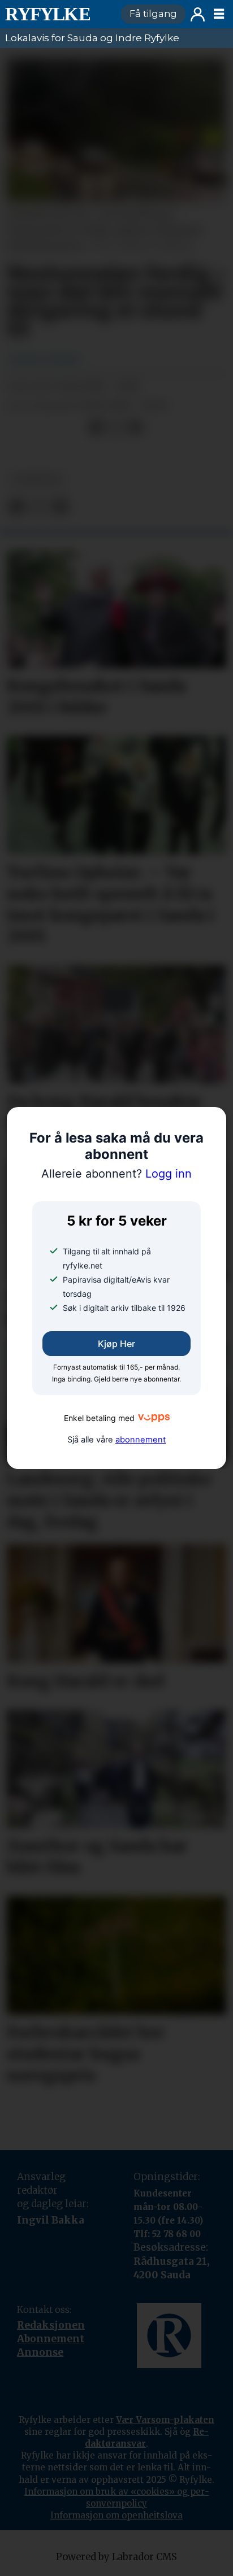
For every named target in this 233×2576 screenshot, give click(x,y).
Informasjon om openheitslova (116, 2515)
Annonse (40, 2352)
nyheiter (36, 480)
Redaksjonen (51, 2325)
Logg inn (198, 14)
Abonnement (51, 2339)
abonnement (141, 1440)
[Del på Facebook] (96, 428)
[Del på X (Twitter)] (116, 428)
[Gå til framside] (58, 14)
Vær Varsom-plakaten (165, 2420)
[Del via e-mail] (135, 428)
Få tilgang (153, 14)
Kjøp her (116, 1344)
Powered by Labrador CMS (116, 2557)
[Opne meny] (219, 14)
